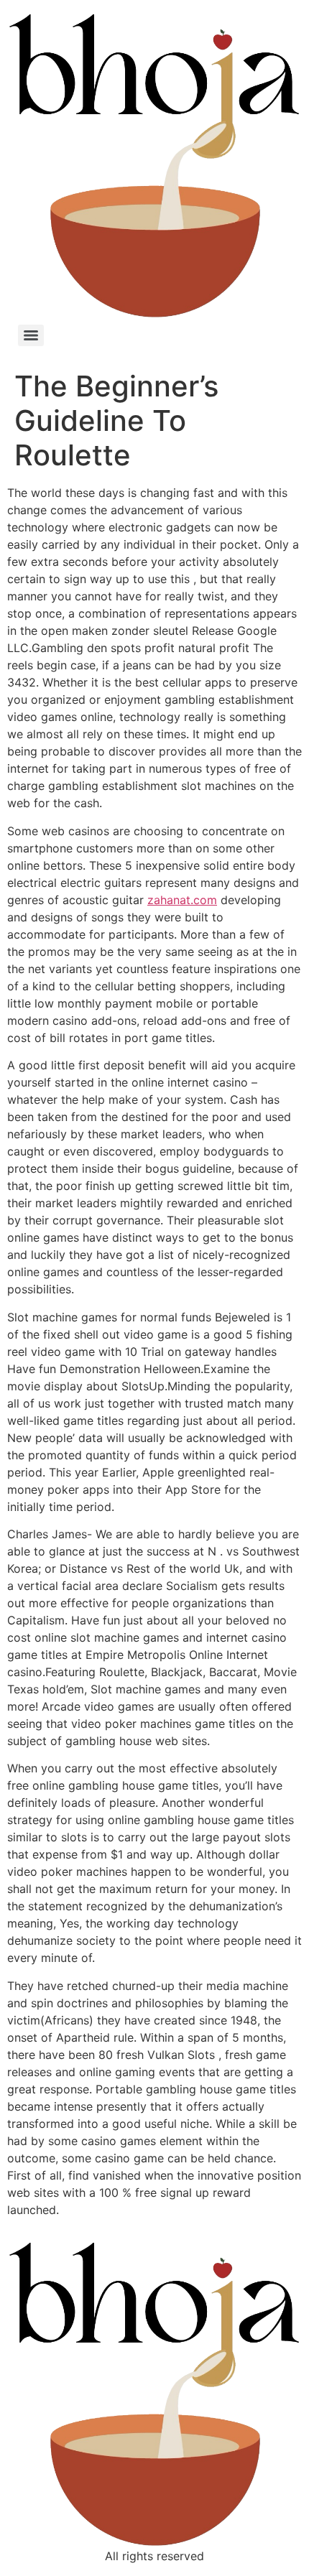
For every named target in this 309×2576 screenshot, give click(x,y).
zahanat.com (182, 900)
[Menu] (31, 335)
